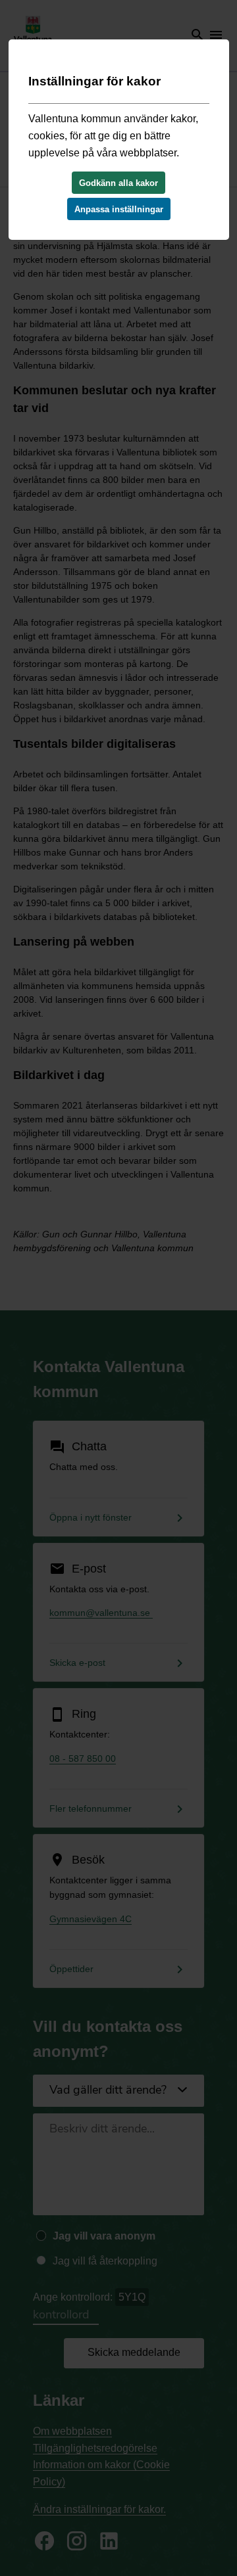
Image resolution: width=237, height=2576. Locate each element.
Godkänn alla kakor (118, 183)
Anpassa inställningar (119, 209)
